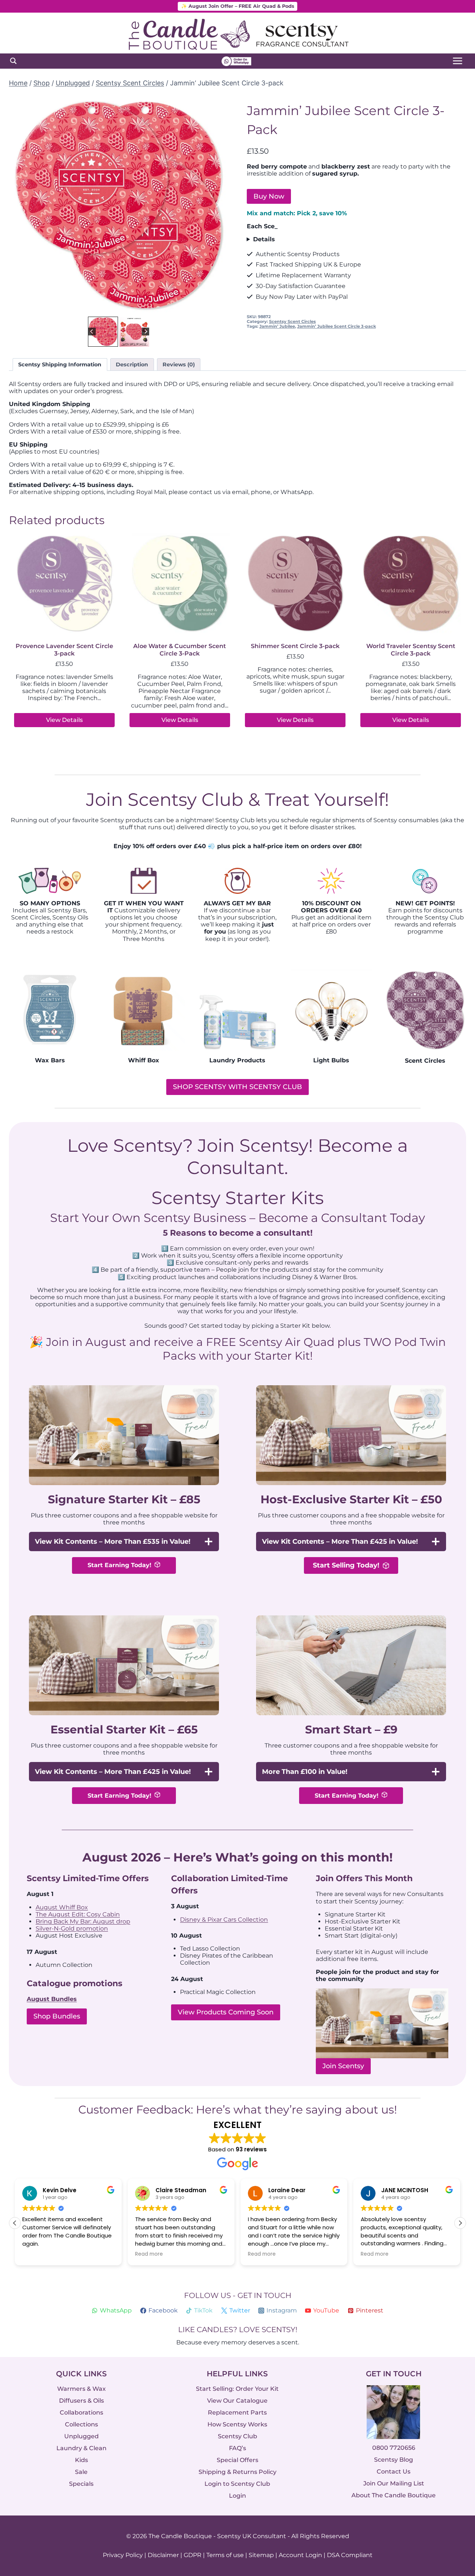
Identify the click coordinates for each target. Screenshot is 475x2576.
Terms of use (225, 2555)
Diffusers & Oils (81, 2401)
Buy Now (269, 196)
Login (237, 2496)
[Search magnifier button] (13, 61)
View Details (64, 720)
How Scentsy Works (237, 2424)
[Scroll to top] (454, 2489)
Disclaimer (163, 2555)
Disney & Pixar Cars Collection (224, 1920)
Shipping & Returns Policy (237, 2472)
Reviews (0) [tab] (179, 365)
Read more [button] (36, 2255)
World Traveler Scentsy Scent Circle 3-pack (411, 650)
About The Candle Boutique (394, 2496)
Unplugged (81, 2436)
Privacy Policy (123, 2555)
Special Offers (237, 2460)
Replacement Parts (237, 2412)
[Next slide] (217, 205)
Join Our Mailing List (394, 2484)
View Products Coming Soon (226, 2013)
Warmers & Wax (81, 2389)
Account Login (300, 2555)
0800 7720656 (394, 2448)
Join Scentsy (343, 2066)
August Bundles (52, 1999)
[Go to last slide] (20, 205)
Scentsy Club (237, 2436)
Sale (81, 2472)
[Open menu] (457, 61)
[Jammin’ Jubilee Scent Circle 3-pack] (119, 205)
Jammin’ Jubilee (277, 326)
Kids (81, 2460)
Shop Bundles (57, 2017)
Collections (81, 2424)
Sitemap (261, 2555)
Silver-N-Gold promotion (72, 1929)
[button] (103, 332)
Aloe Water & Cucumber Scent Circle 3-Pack (180, 650)
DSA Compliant (350, 2555)
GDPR (193, 2555)
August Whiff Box (62, 1907)
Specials (81, 2484)
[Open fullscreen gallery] (221, 307)
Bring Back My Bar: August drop (83, 1921)
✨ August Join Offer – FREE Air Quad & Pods (238, 6)
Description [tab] (132, 365)
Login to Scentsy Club (237, 2484)
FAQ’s (237, 2448)
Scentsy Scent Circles (292, 321)
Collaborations (81, 2412)
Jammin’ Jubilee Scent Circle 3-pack (337, 326)
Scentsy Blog (394, 2460)
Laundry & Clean (81, 2448)
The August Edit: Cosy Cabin (78, 1914)
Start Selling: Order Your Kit (237, 2389)
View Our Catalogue (237, 2401)
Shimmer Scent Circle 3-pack (295, 646)
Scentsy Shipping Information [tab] (60, 365)
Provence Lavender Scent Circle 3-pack (64, 650)
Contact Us (394, 2472)
